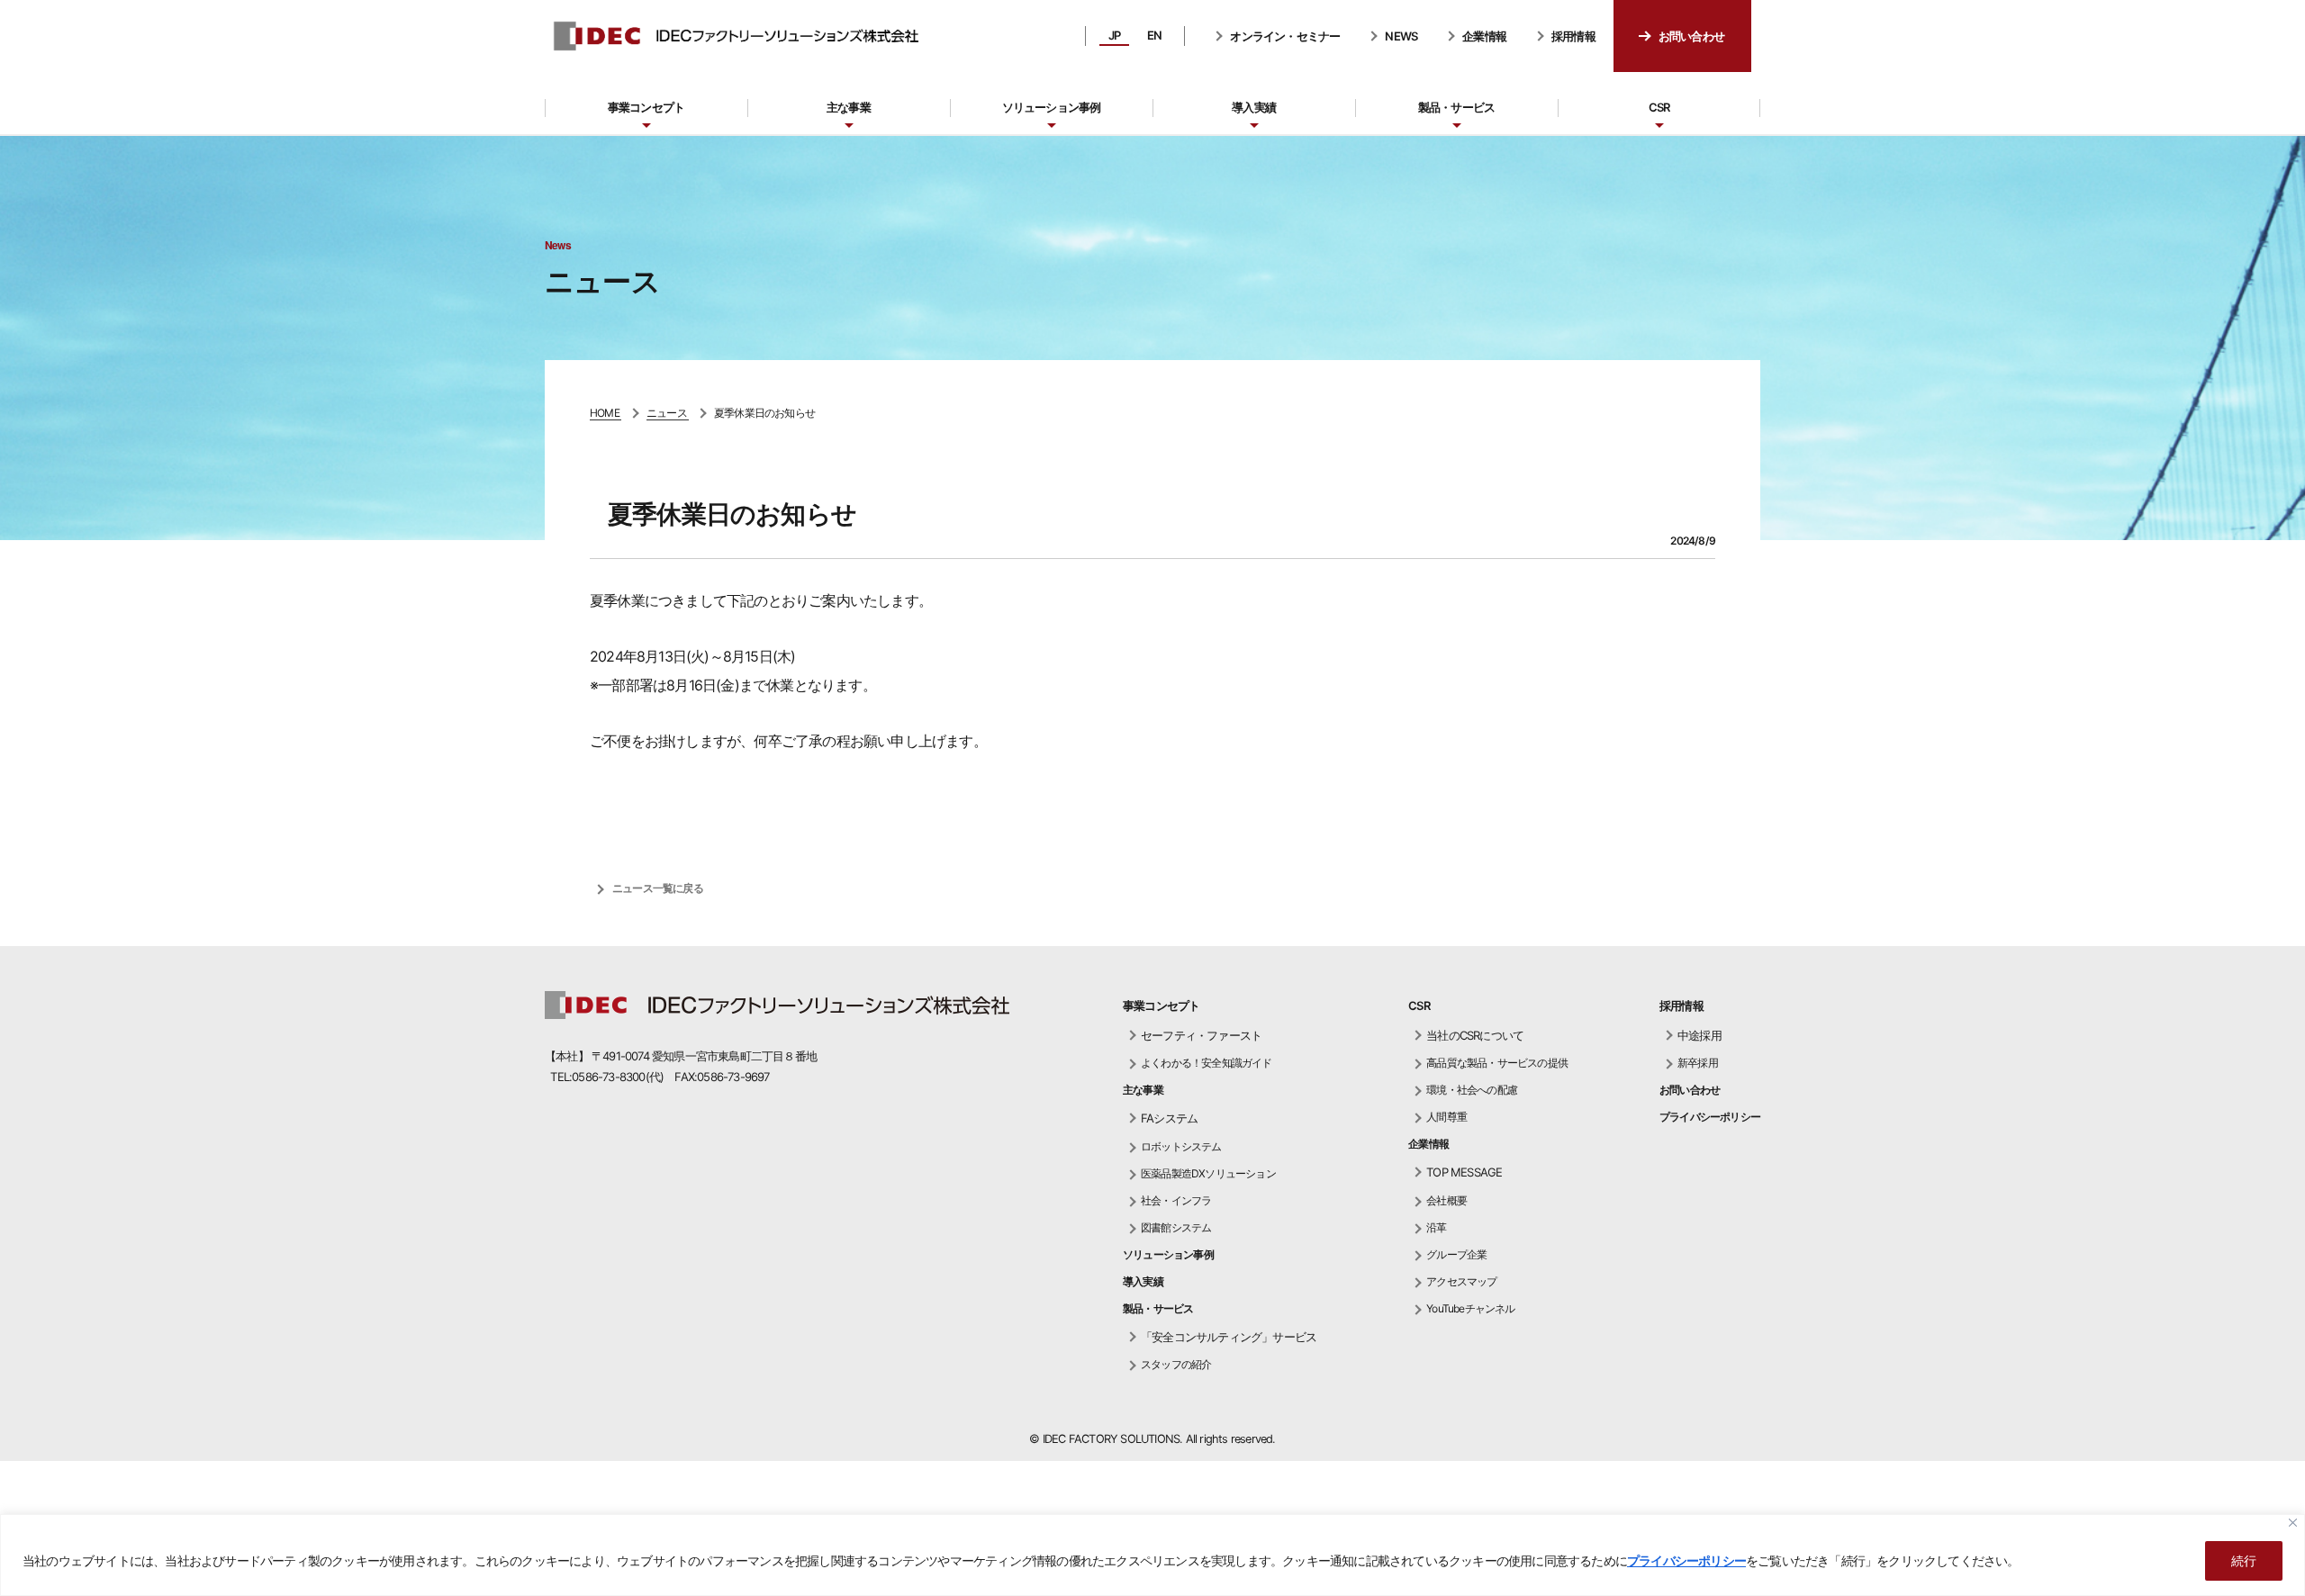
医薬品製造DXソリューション (1208, 1173)
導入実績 (1254, 107)
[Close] (2293, 1523)
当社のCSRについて (1475, 1035)
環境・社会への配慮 (1472, 1090)
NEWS (1401, 36)
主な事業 (849, 107)
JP (1114, 35)
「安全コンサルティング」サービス (1229, 1337)
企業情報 (1484, 36)
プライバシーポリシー (1686, 1560)
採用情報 (1573, 36)
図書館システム (1176, 1227)
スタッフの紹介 (1176, 1364)
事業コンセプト (646, 107)
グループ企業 (1456, 1254)
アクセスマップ (1461, 1281)
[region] (1152, 1555)
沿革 (1436, 1227)
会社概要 (1446, 1200)
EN (1154, 35)
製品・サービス (1456, 107)
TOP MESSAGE (1464, 1172)
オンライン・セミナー (1285, 36)
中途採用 (1699, 1035)
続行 (2244, 1560)
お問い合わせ (1691, 36)
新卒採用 (1698, 1063)
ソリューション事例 (1052, 107)
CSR (1659, 107)
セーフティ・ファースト (1201, 1035)
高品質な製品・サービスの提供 (1497, 1063)
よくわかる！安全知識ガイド (1207, 1063)
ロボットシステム (1181, 1146)
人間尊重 (1446, 1117)
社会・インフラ (1176, 1200)
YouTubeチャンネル (1470, 1308)
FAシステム (1169, 1118)
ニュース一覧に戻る (658, 888)
